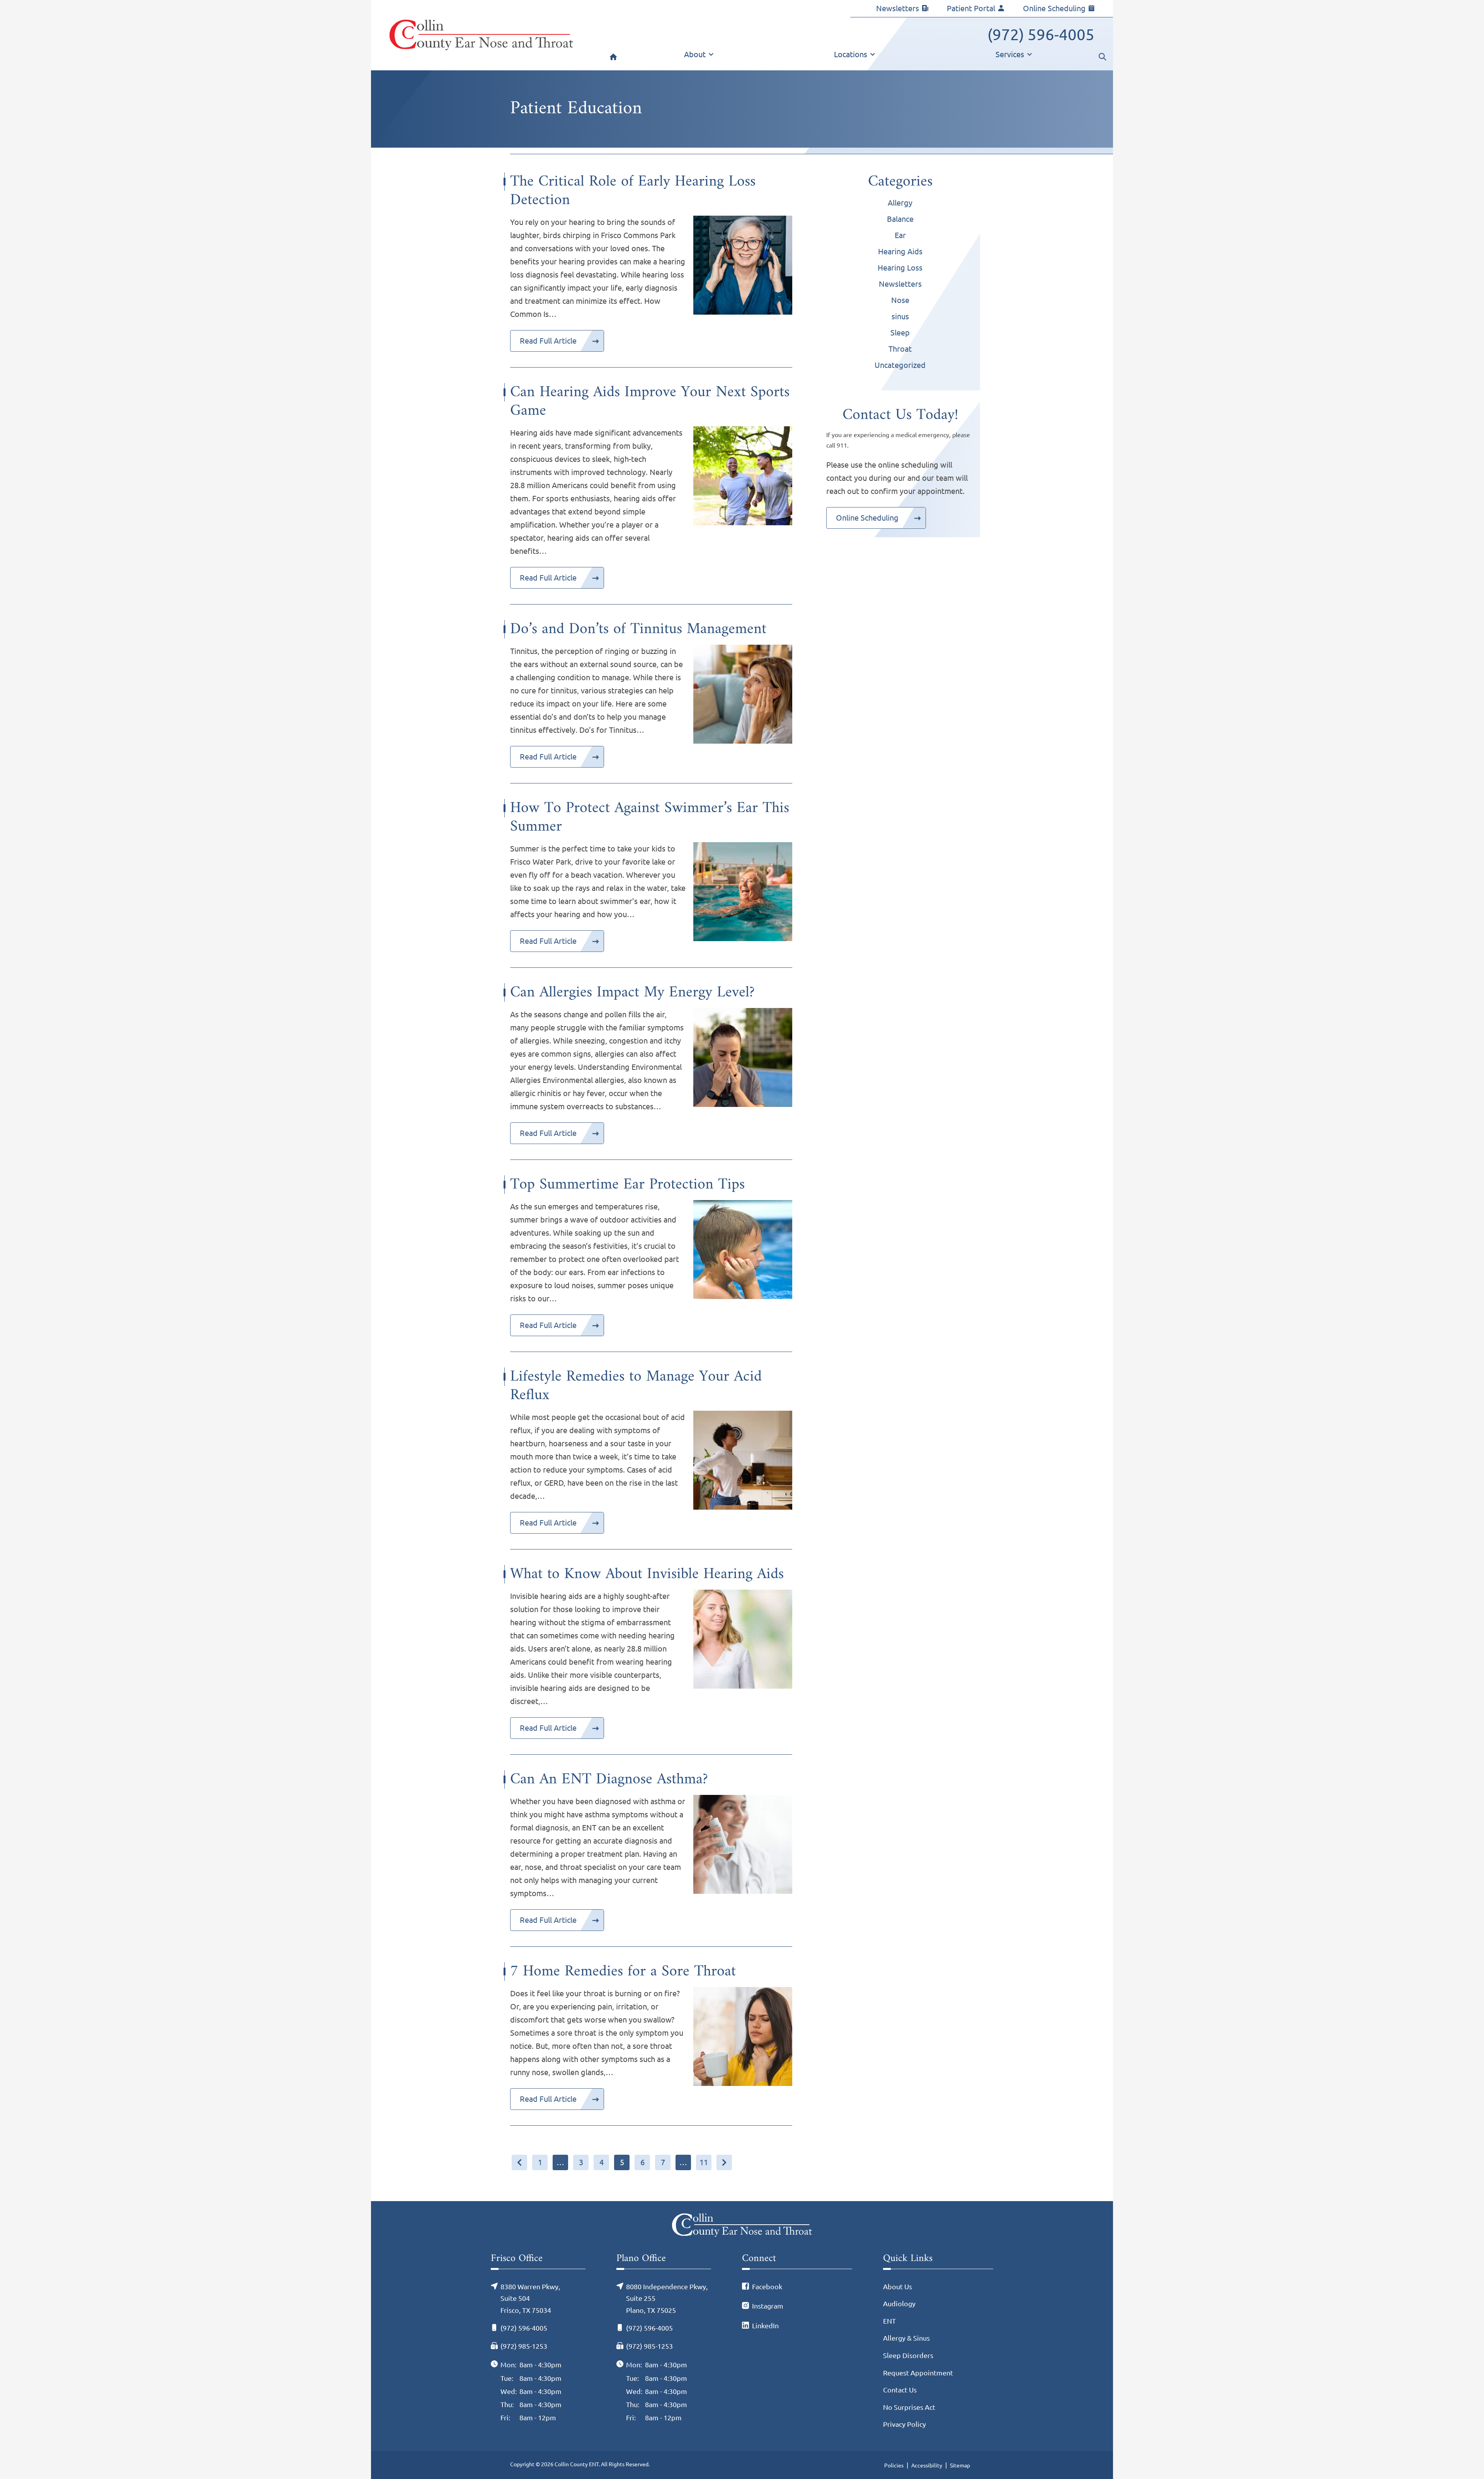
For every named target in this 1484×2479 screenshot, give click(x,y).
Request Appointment (918, 2373)
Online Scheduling (1054, 8)
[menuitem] (613, 59)
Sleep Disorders (908, 2355)
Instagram (768, 2306)
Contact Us (900, 2390)
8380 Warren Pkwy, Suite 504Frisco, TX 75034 (530, 2298)
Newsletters (898, 8)
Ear (900, 235)
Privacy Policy (905, 2424)
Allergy (900, 203)
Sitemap (960, 2465)
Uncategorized (900, 365)
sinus (900, 316)
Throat (900, 349)
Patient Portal (971, 8)
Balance (900, 219)
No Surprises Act (909, 2407)
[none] (699, 59)
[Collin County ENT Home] (481, 35)
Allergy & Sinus (906, 2338)
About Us (898, 2287)
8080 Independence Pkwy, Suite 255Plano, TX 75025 (667, 2298)
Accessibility (927, 2465)
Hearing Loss (900, 268)
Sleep (900, 333)
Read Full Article (548, 341)
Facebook (767, 2287)
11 (704, 2162)
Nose (900, 300)
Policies (894, 2465)
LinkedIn (765, 2326)
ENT (889, 2321)
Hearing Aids (900, 251)
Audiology (899, 2304)
